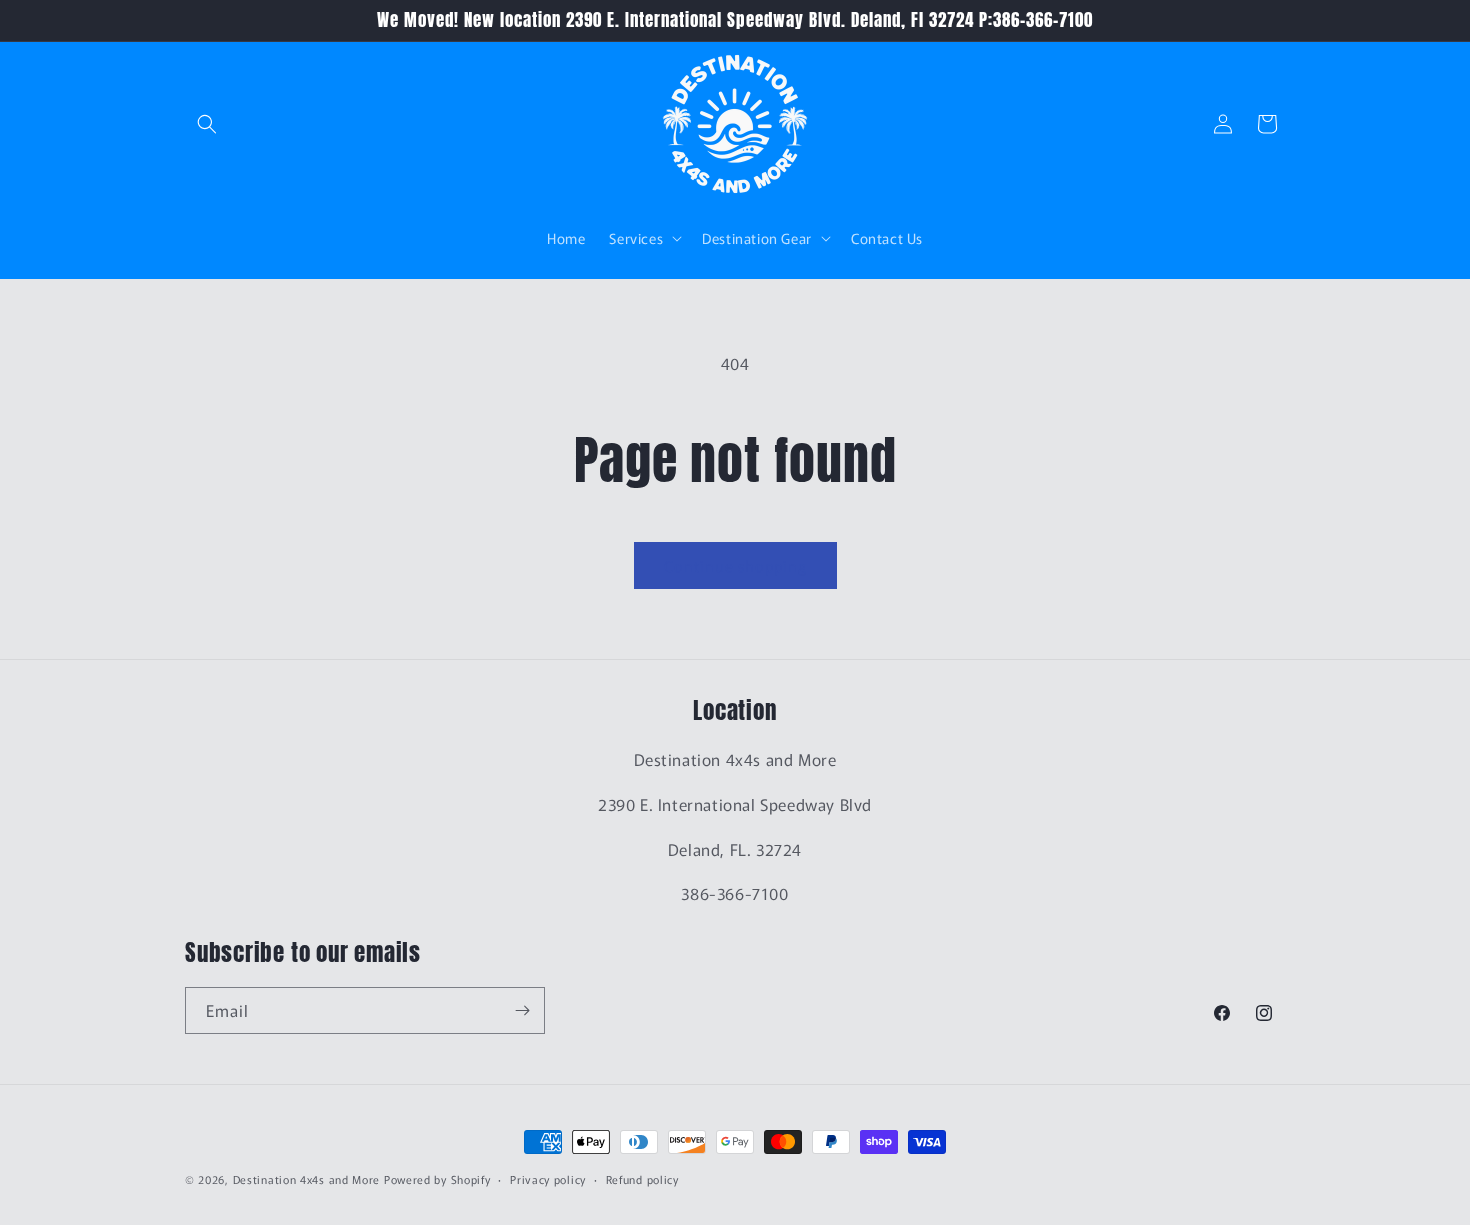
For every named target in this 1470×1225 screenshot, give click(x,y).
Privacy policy (548, 1179)
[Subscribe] (522, 1010)
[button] (207, 124)
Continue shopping (735, 565)
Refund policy (642, 1179)
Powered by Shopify (437, 1179)
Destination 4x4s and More (307, 1179)
